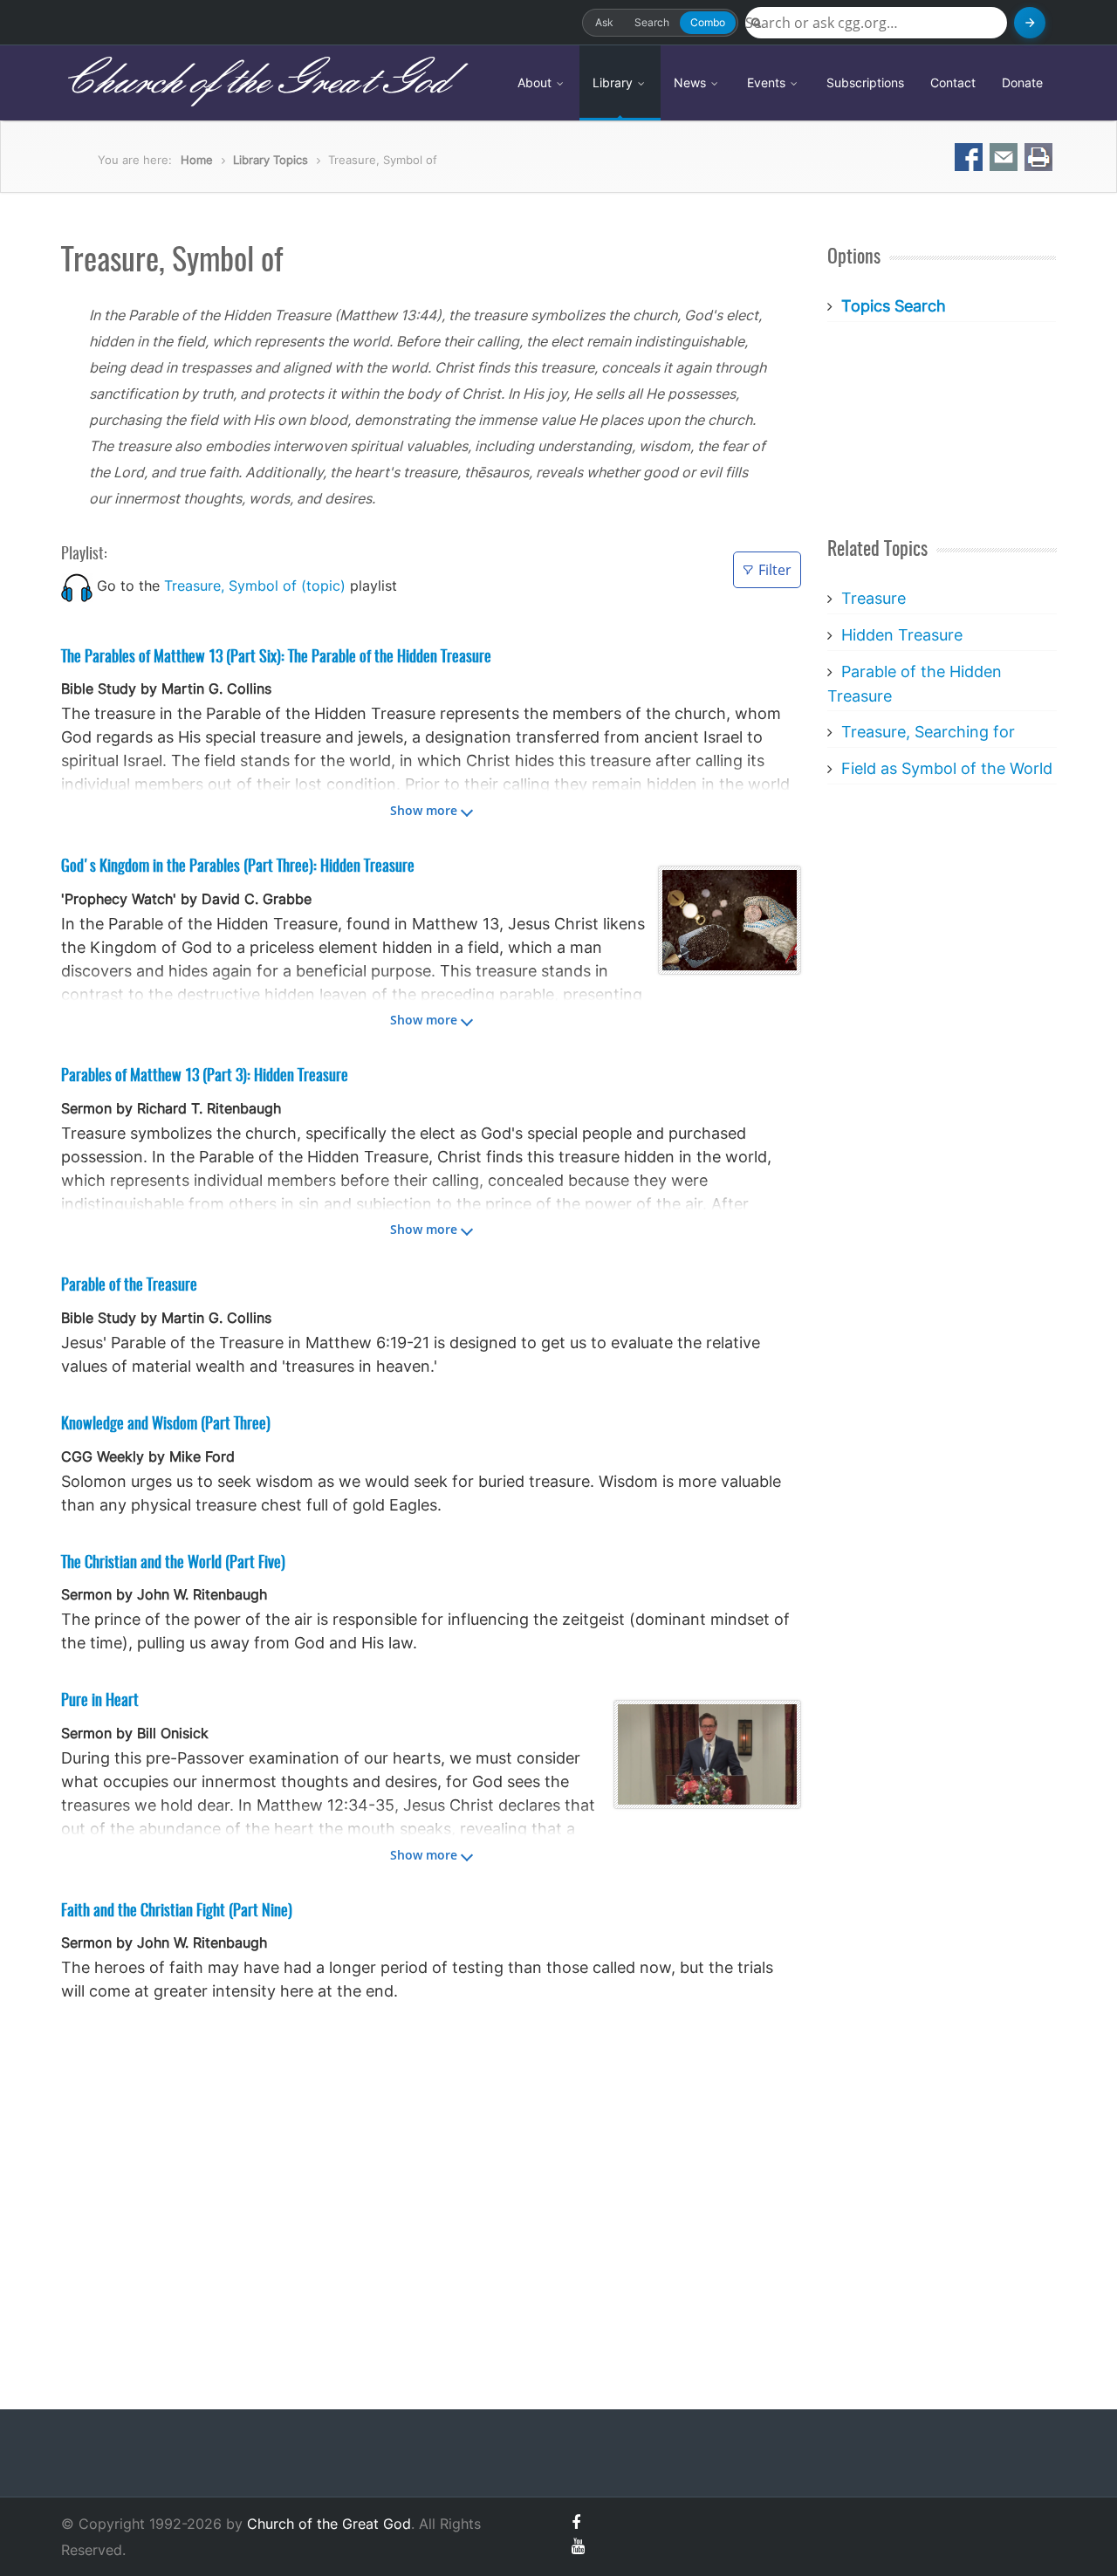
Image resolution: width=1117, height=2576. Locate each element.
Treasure (874, 598)
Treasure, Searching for (928, 732)
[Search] (1030, 23)
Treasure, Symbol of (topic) (255, 586)
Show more (424, 810)
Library (614, 82)
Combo (708, 22)
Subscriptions (865, 82)
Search (652, 22)
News (692, 82)
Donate (1022, 82)
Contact (953, 82)
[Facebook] (576, 2522)
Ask (604, 22)
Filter (775, 570)
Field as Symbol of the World (947, 768)
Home (197, 160)
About (536, 82)
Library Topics (271, 160)
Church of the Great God (254, 82)
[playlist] (77, 586)
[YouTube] (578, 2546)
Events (768, 82)
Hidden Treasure (902, 635)
